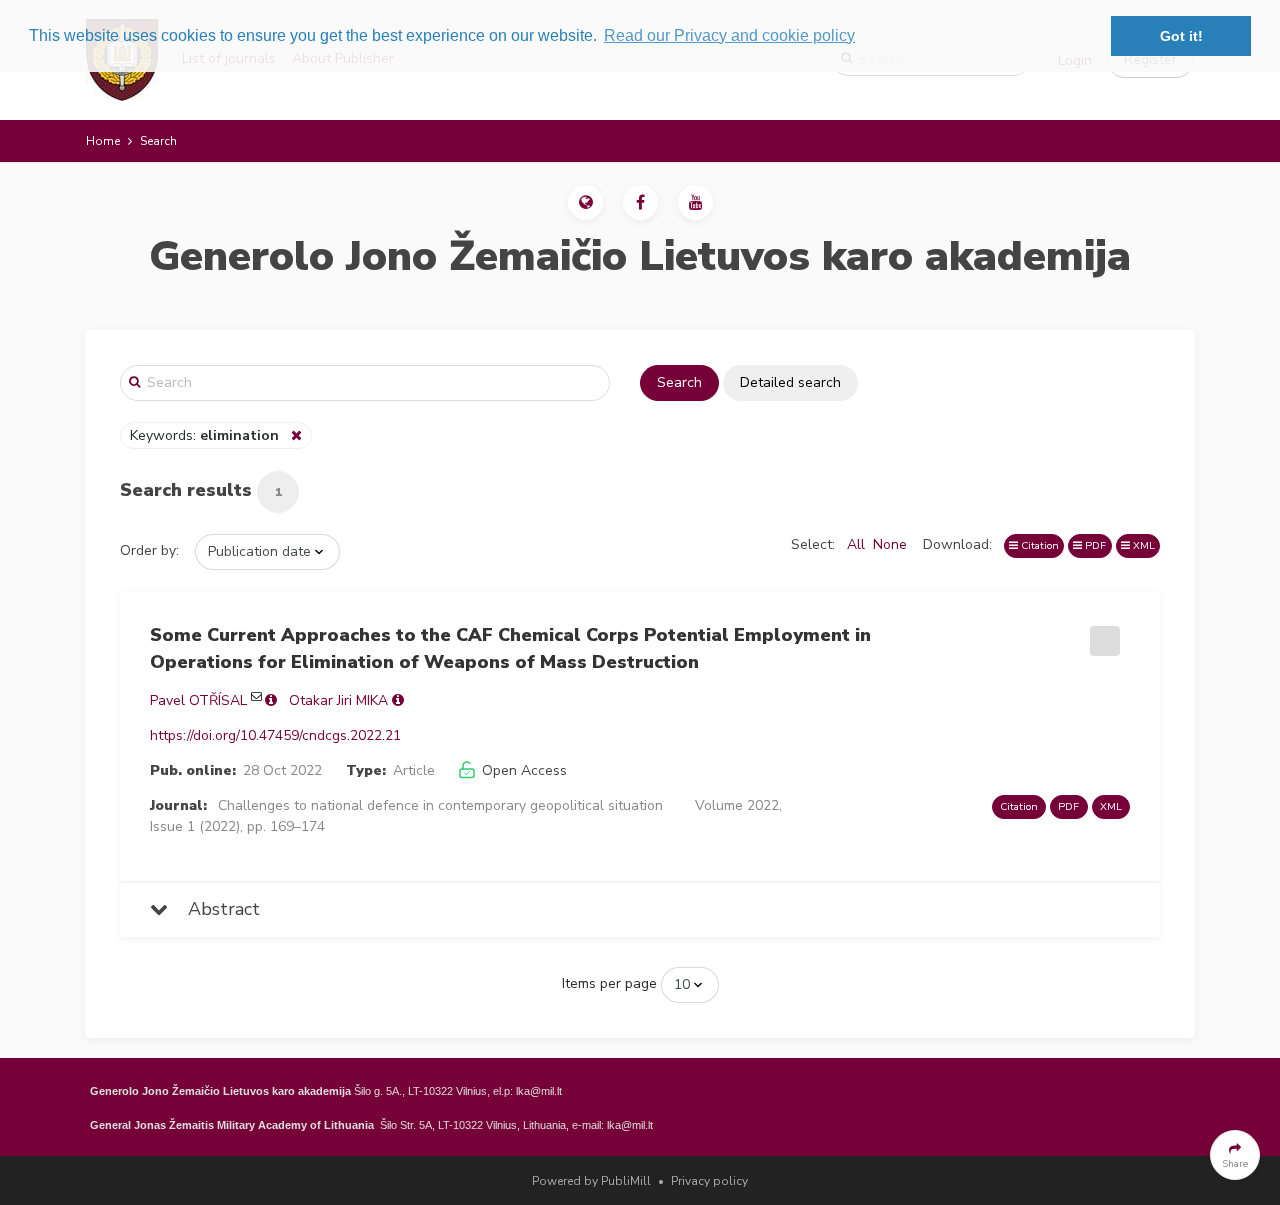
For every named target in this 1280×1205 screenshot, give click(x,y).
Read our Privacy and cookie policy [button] (729, 35)
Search (679, 382)
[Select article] (1102, 634)
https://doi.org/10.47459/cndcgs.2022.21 (275, 735)
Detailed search (790, 382)
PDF (1094, 545)
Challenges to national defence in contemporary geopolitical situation (440, 805)
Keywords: (204, 435)
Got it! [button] (1181, 36)
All (856, 544)
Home (103, 141)
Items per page (609, 983)
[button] (585, 202)
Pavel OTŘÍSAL (198, 700)
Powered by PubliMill (591, 1181)
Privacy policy (709, 1181)
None (890, 544)
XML (1142, 545)
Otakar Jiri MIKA (338, 700)
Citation (1038, 545)
